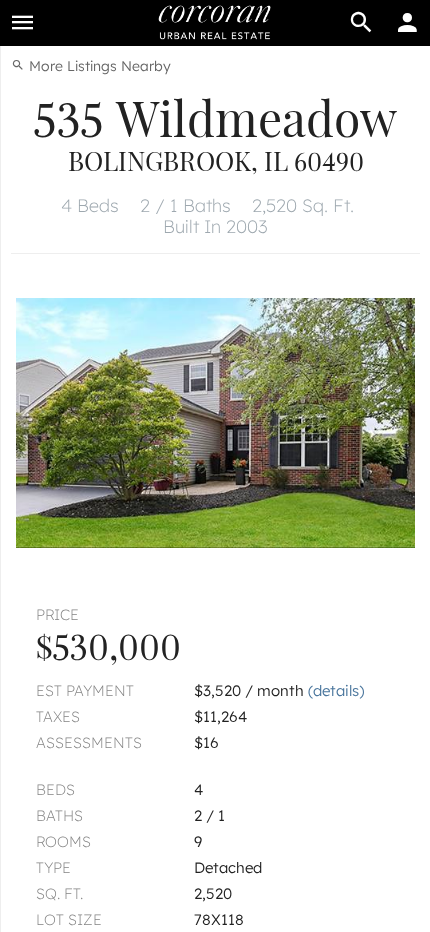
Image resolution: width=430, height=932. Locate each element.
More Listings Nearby (98, 66)
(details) (336, 690)
